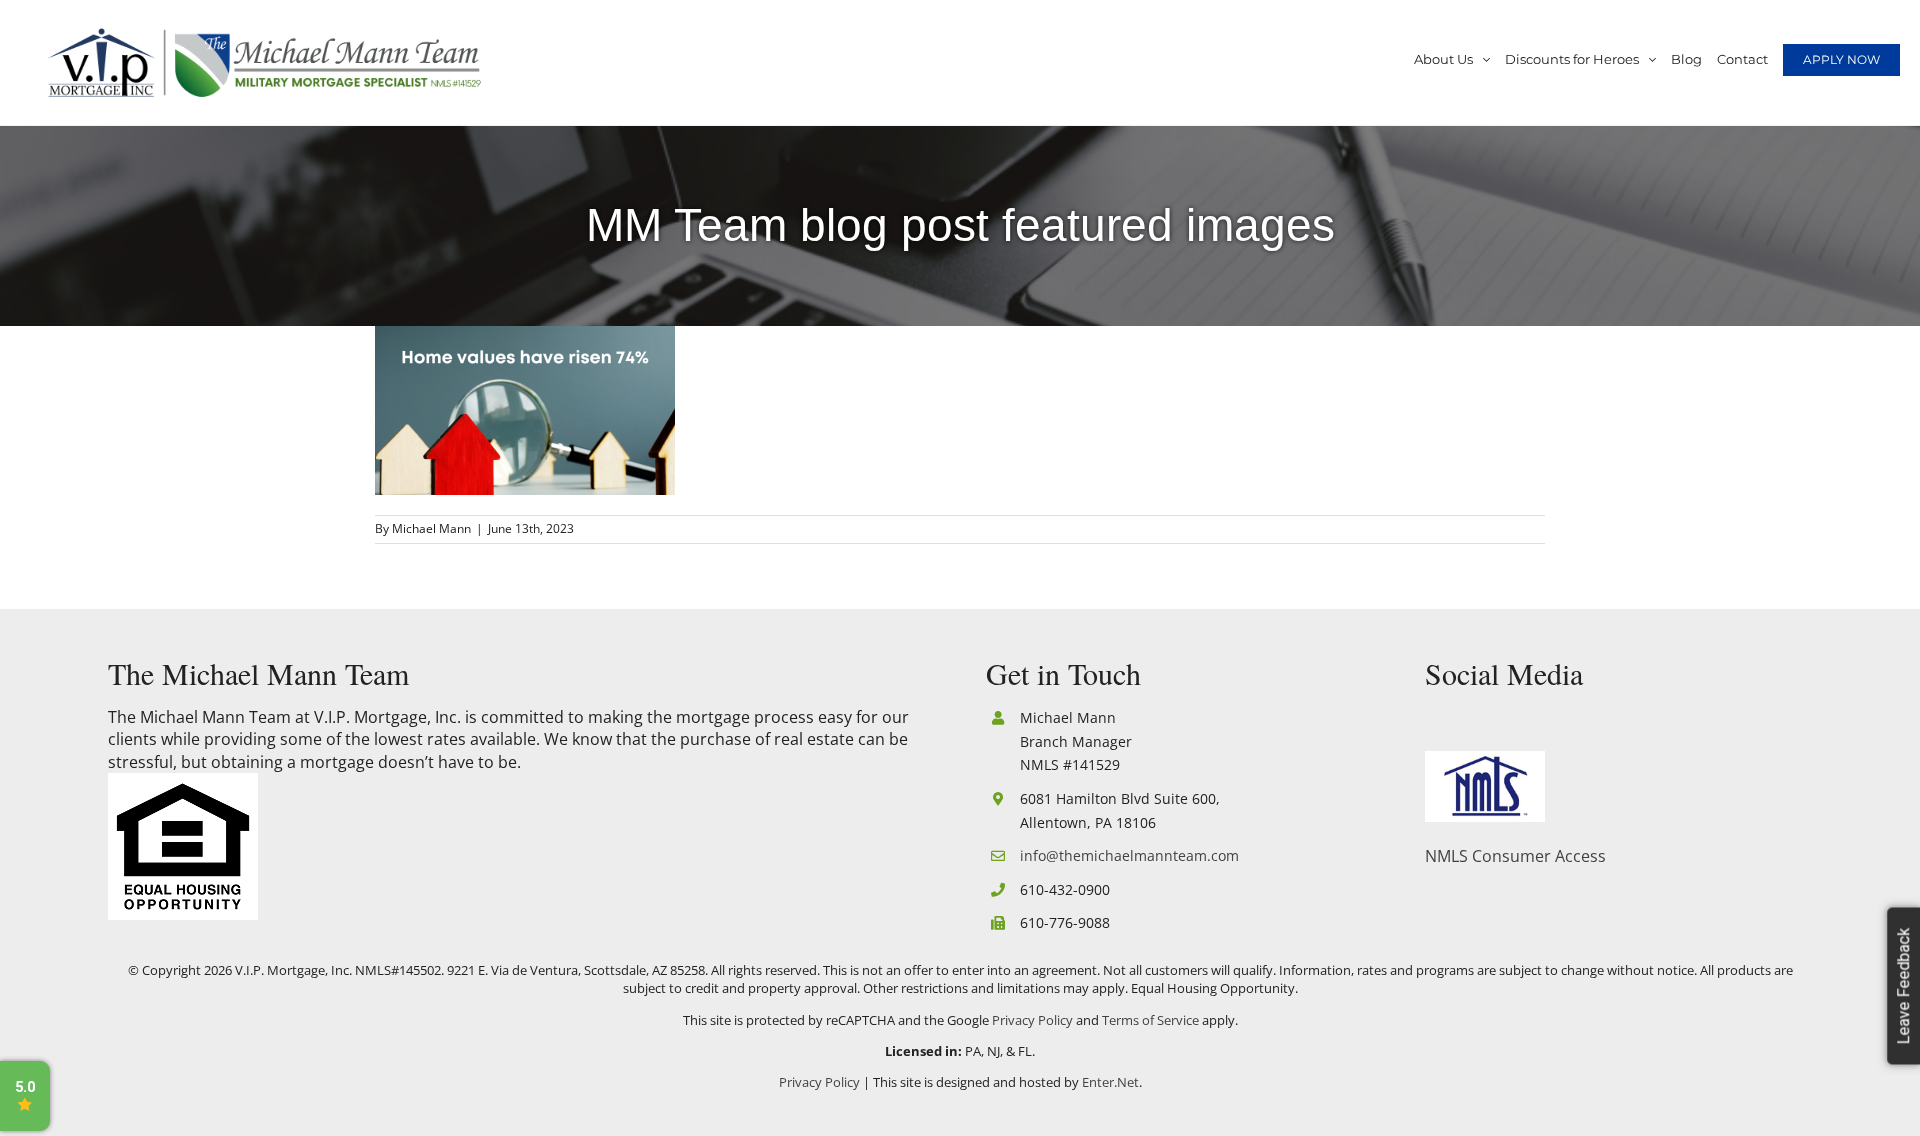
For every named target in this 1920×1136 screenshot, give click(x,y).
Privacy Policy (1032, 1020)
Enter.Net (1110, 1082)
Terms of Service (1150, 1020)
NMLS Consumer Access (1515, 856)
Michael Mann (431, 528)
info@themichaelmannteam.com (1129, 855)
